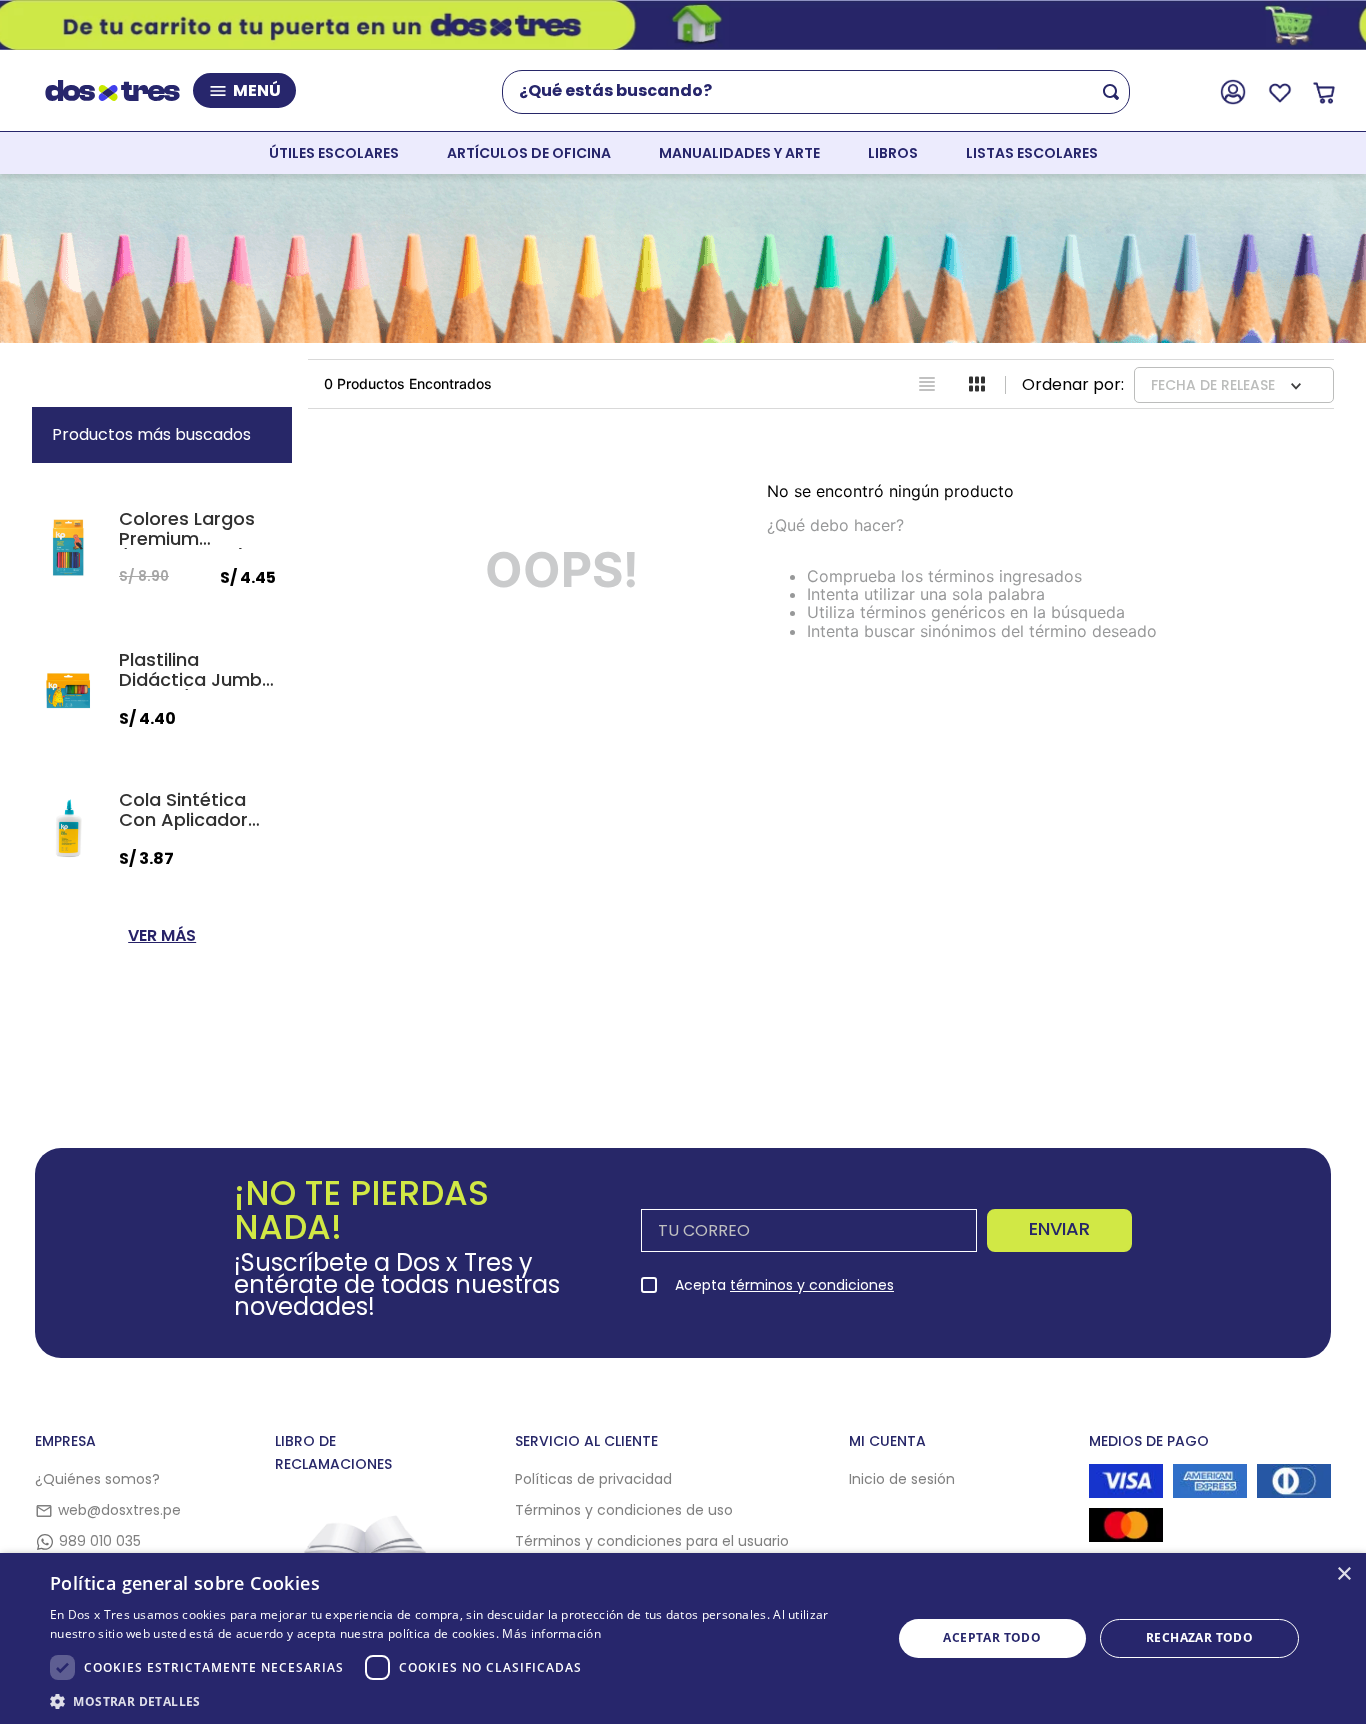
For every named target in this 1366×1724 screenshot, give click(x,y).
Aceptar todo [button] (992, 1637)
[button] (458, 1700)
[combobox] (824, 92)
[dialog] (683, 1638)
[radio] (927, 384)
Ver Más (162, 935)
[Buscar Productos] (1115, 92)
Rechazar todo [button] (1199, 1637)
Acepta (784, 1285)
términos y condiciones (812, 1285)
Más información (551, 1633)
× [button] (1343, 1574)
